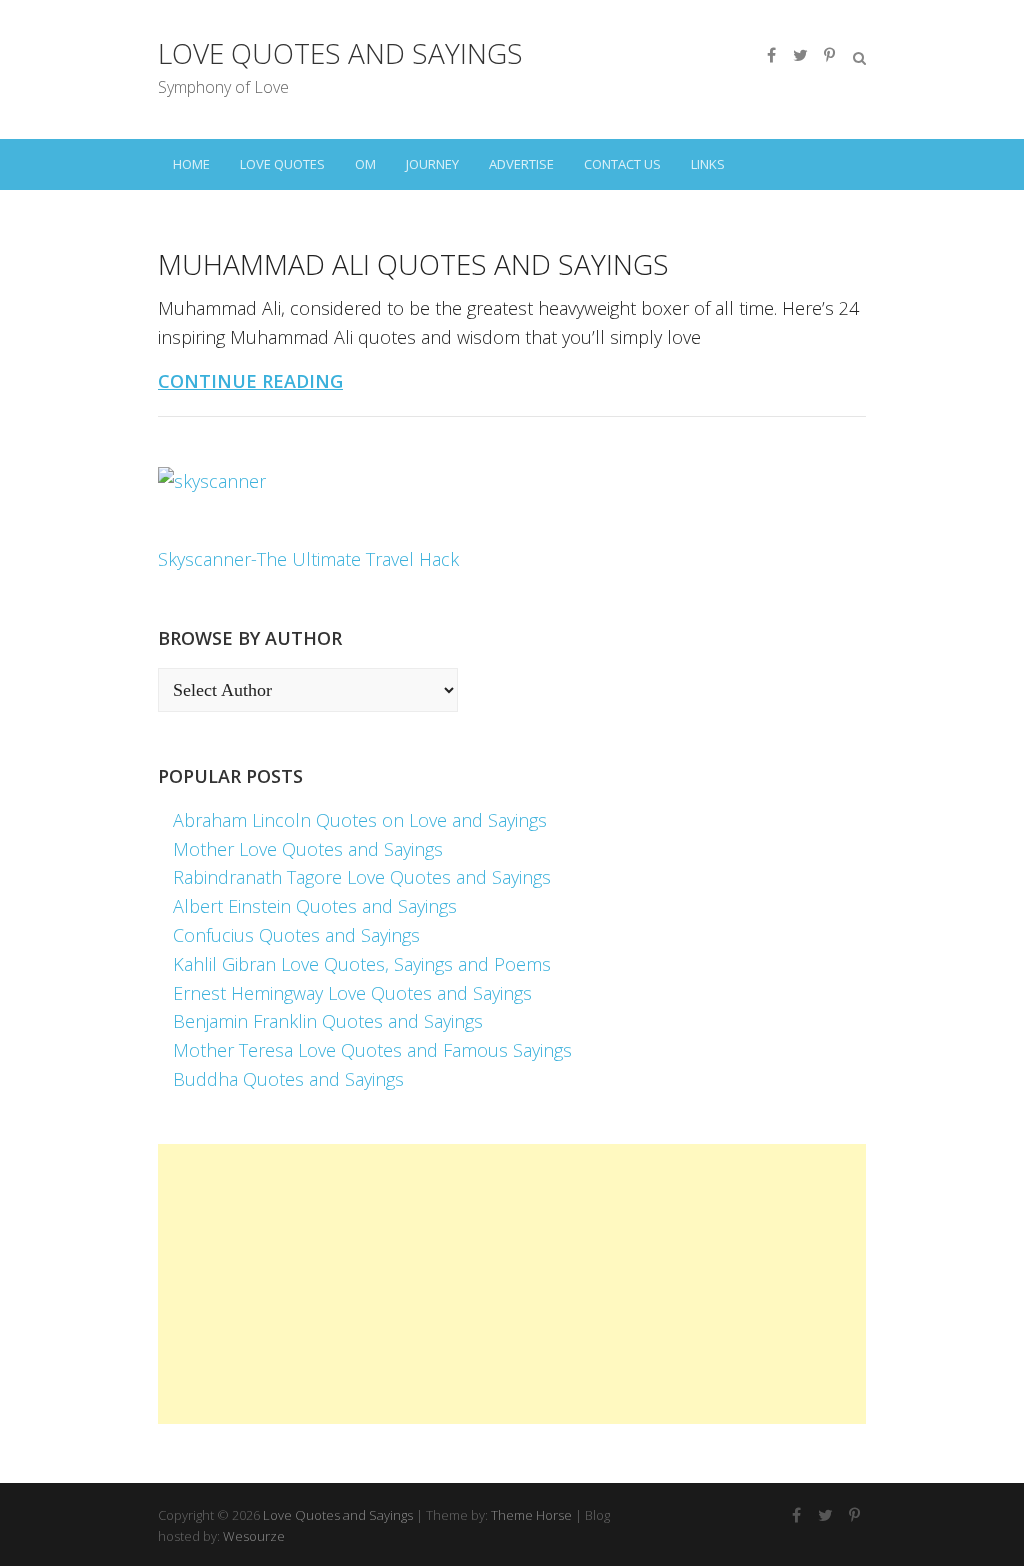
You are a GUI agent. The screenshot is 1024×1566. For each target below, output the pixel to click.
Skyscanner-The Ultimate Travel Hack (308, 559)
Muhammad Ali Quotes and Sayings (413, 264)
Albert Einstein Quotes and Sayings (315, 906)
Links (708, 164)
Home (191, 164)
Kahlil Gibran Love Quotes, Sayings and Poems (362, 964)
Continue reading (250, 381)
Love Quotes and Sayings (340, 53)
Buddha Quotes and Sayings (288, 1079)
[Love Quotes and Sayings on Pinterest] (829, 55)
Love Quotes (282, 164)
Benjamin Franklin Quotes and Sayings (328, 1021)
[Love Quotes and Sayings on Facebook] (771, 55)
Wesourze (254, 1536)
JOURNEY (432, 164)
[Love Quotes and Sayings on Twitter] (800, 55)
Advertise (521, 164)
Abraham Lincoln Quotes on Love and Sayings (360, 820)
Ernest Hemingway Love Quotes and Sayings (352, 993)
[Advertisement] (512, 1284)
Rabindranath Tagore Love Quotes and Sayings (362, 877)
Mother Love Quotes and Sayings (308, 849)
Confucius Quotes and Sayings (296, 935)
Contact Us (622, 164)
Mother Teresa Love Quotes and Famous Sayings (372, 1050)
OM (365, 164)
